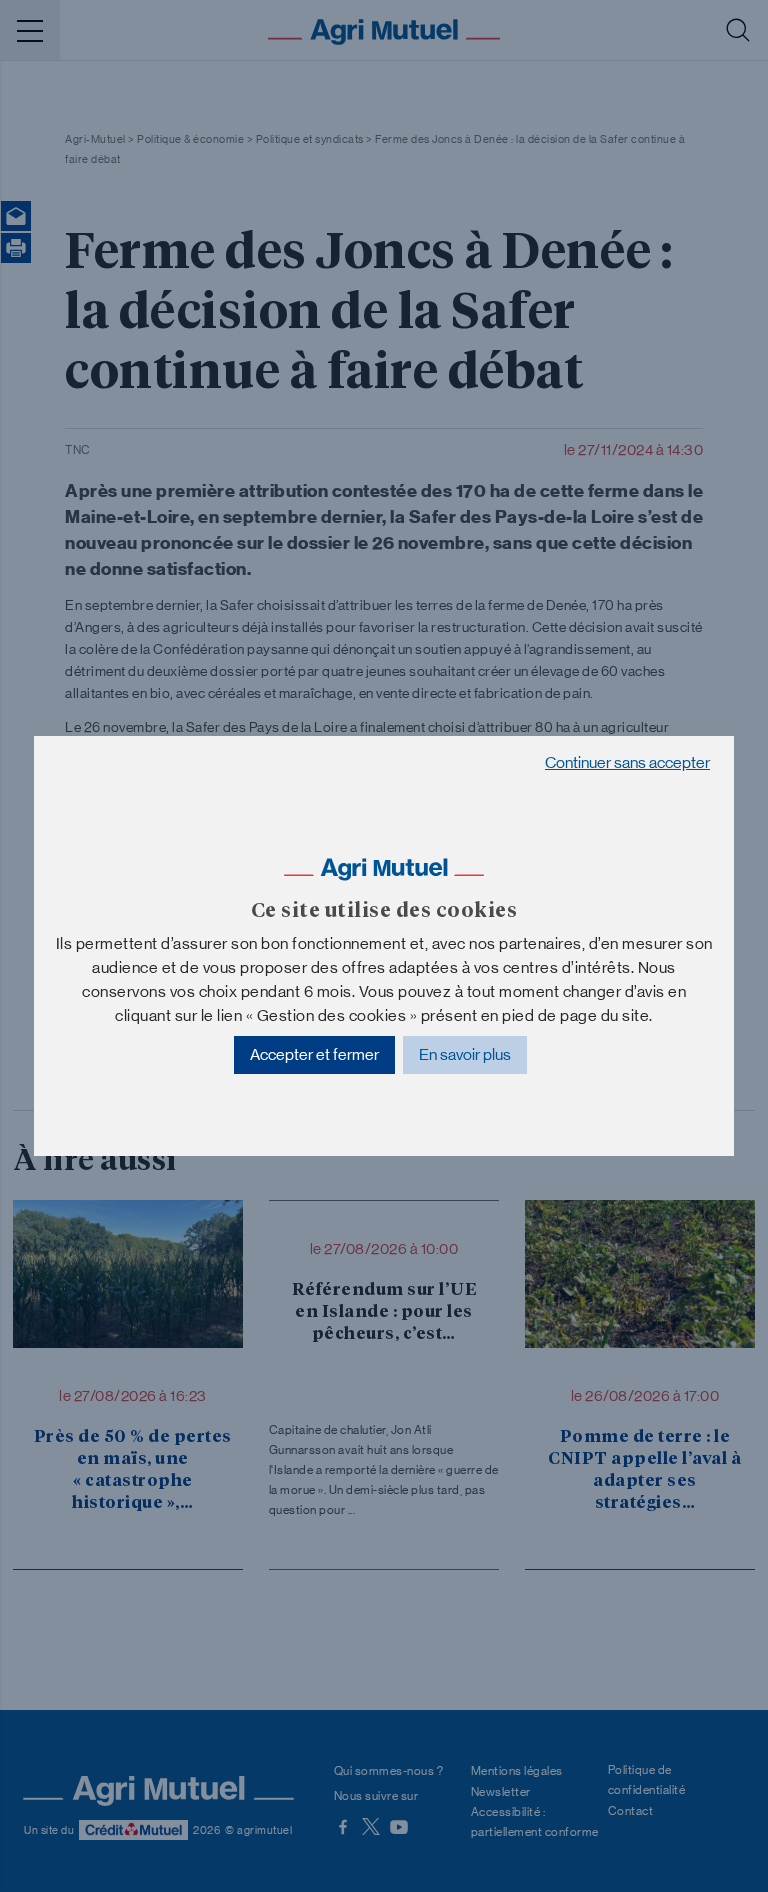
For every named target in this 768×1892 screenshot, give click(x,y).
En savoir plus (465, 1054)
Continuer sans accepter (627, 762)
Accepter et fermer (314, 1054)
